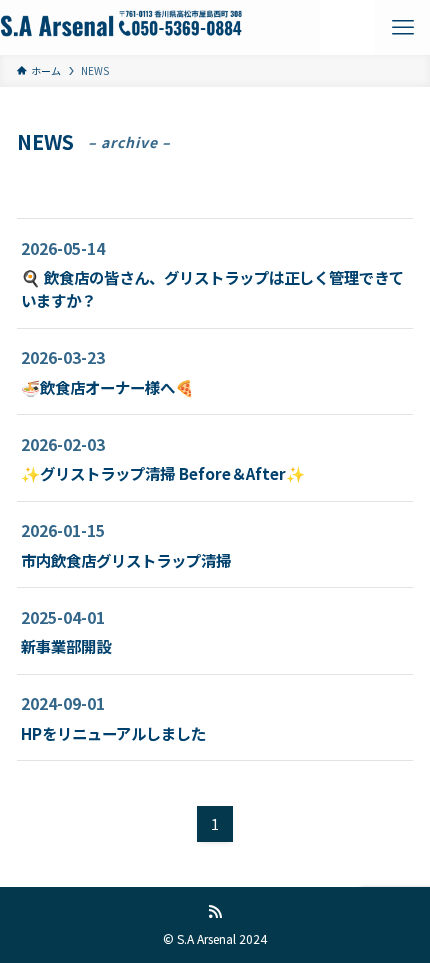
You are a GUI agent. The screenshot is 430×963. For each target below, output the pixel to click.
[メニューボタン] (402, 27)
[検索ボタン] (347, 27)
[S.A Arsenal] (121, 27)
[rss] (215, 912)
